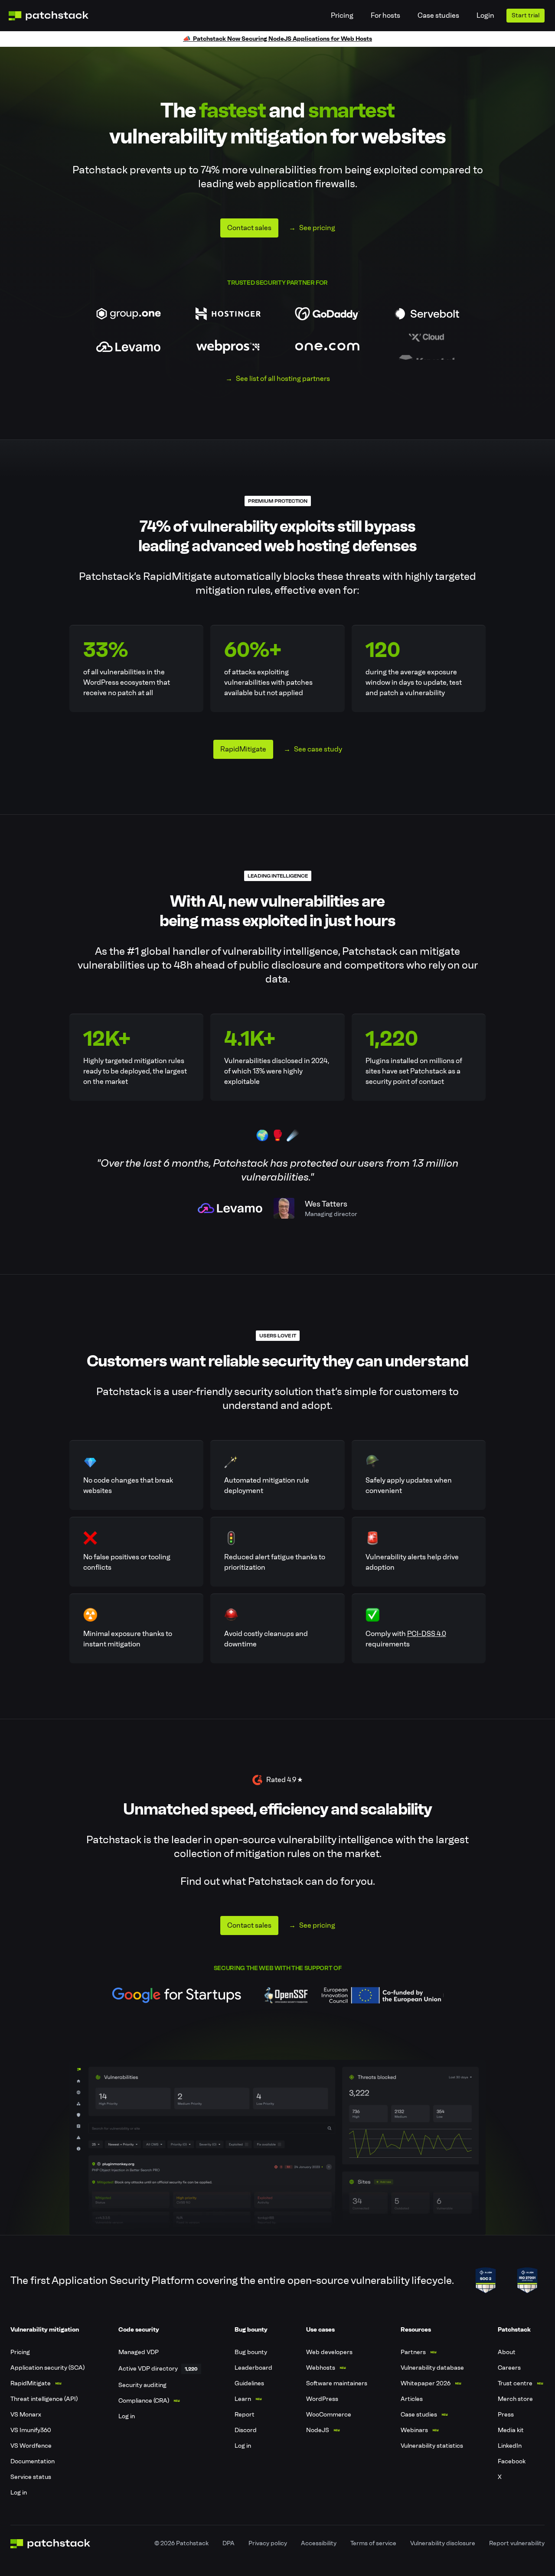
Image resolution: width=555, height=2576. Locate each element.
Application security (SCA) (47, 2368)
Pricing (342, 15)
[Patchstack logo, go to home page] (55, 16)
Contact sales (249, 228)
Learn (243, 2399)
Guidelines (249, 2383)
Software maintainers (337, 2383)
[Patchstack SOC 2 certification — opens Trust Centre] (486, 2280)
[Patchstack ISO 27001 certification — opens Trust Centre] (527, 2280)
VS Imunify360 (31, 2430)
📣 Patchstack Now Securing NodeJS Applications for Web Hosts (277, 39)
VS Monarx (26, 2415)
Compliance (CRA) (144, 2401)
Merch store (515, 2399)
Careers (509, 2368)
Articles (412, 2399)
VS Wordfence (31, 2446)
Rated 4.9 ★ (284, 1780)
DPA (229, 2543)
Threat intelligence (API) (44, 2399)
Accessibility (319, 2543)
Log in (19, 2493)
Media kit (511, 2430)
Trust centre (515, 2383)
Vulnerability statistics (432, 2446)
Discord (246, 2430)
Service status (31, 2477)
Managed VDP (139, 2352)
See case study (318, 749)
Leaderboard (253, 2368)
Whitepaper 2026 (426, 2383)
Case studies (438, 15)
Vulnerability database (432, 2368)
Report (245, 2415)
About (507, 2352)
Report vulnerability (517, 2543)
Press (506, 2415)
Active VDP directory (148, 2369)
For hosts (385, 15)
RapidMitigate (243, 749)
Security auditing (142, 2385)
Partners (413, 2352)
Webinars (414, 2430)
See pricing (317, 228)
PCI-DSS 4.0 (427, 1634)
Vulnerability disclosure (443, 2543)
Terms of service (373, 2543)
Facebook (512, 2461)
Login (485, 15)
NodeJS (318, 2430)
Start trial (526, 15)
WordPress (322, 2399)
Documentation (33, 2461)
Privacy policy (268, 2543)
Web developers (329, 2352)
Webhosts (321, 2368)
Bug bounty (251, 2352)
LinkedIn (510, 2446)
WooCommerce (329, 2415)
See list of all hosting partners (283, 379)
